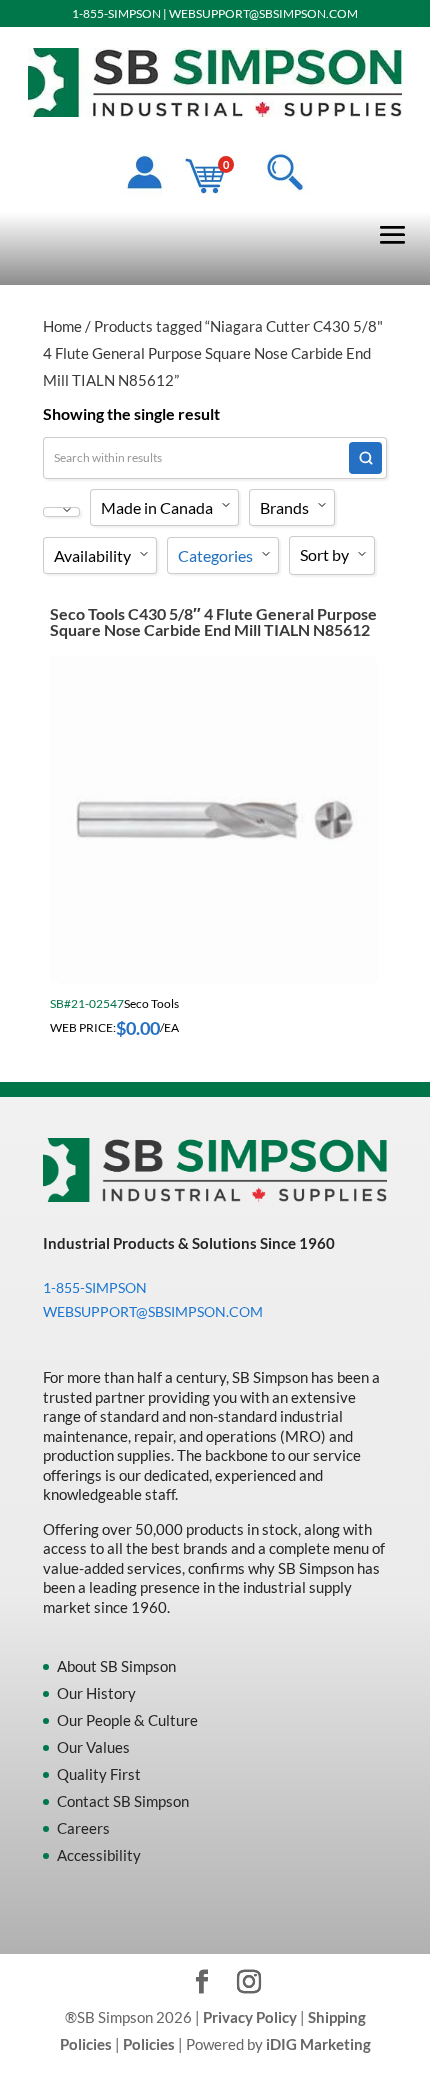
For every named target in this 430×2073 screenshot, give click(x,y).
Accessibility (99, 1855)
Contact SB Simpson (123, 1801)
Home (62, 326)
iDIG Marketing (318, 2044)
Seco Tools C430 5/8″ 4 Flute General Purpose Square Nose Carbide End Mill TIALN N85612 (213, 621)
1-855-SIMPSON (116, 13)
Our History (96, 1693)
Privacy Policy (250, 2017)
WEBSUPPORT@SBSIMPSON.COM (263, 13)
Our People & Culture (127, 1720)
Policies (149, 2044)
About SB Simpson (116, 1666)
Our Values (93, 1747)
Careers (83, 1828)
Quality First (99, 1774)
